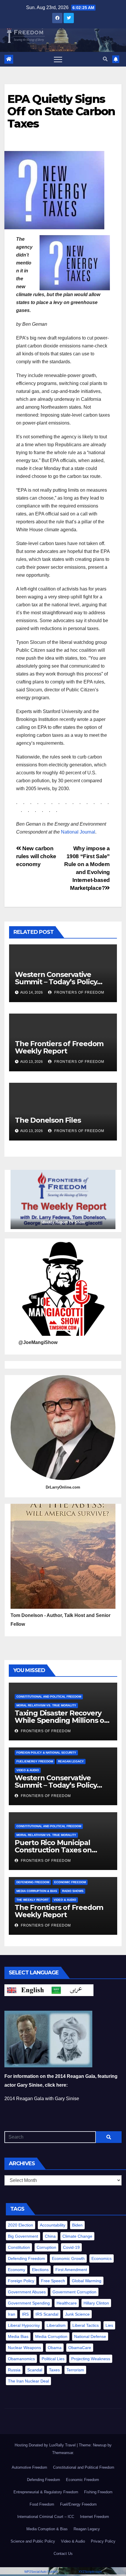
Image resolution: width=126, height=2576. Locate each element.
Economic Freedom (70, 1882)
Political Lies (53, 2359)
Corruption (46, 2247)
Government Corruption (74, 2292)
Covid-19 (71, 2247)
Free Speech (53, 2281)
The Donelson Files (49, 1120)
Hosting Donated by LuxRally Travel (46, 2445)
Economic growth (68, 2258)
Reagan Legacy (71, 1761)
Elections (40, 2270)
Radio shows (73, 1891)
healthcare (67, 2303)
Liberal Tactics (86, 2325)
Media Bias (18, 2336)
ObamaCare (80, 2348)
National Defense (90, 2336)
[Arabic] (71, 1990)
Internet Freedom (94, 2517)
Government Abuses (27, 2292)
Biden (77, 2225)
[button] (105, 59)
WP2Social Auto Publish (41, 2572)
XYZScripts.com (90, 2572)
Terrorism (75, 2370)
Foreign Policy (21, 2281)
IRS (25, 2314)
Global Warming (87, 2281)
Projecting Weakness (91, 2359)
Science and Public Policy (33, 2541)
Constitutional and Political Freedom (49, 1697)
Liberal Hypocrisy (24, 2325)
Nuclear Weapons (24, 2348)
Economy (17, 2270)
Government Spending (29, 2303)
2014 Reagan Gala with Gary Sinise (42, 2099)
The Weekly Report (33, 1900)
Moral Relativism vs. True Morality (46, 1705)
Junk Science (77, 2314)
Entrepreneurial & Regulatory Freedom (46, 2492)
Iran (12, 2314)
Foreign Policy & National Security (46, 1753)
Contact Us (63, 2554)
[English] (27, 1990)
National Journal (78, 832)
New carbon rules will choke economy (36, 856)
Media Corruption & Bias (37, 1891)
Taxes (54, 2370)
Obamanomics (21, 2359)
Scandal (35, 2370)
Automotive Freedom (29, 2467)
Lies (109, 2325)
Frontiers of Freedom (79, 992)
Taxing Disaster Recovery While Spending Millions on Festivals (62, 1720)
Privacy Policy (103, 2541)
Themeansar (63, 2453)
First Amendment (71, 2270)
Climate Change (77, 2236)
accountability (53, 2225)
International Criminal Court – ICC (46, 2517)
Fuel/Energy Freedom (35, 1761)
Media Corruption (51, 2336)
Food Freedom (42, 2504)
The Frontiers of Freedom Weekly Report (59, 1047)
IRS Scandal (47, 2314)
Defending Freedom (33, 1882)
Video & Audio (28, 1770)
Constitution (19, 2247)
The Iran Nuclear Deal (28, 2381)
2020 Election (21, 2225)
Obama (55, 2348)
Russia (14, 2370)
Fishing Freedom (98, 2492)
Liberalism (56, 2325)
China (50, 2236)
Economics (102, 2258)
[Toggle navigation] (58, 59)
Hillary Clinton (96, 2303)
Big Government (23, 2236)
